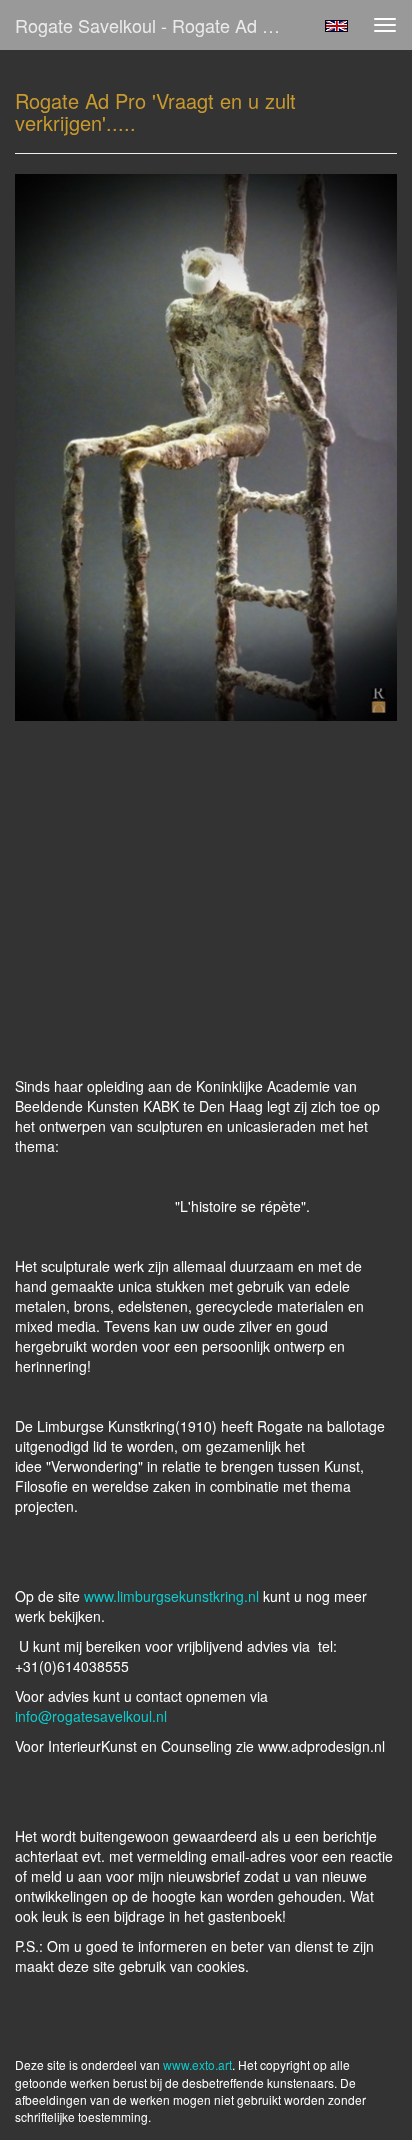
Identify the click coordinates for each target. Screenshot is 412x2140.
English (336, 26)
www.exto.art (197, 2064)
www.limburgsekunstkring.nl (171, 1596)
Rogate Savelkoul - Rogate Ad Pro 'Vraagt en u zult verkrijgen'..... (157, 25)
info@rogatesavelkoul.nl (91, 1716)
